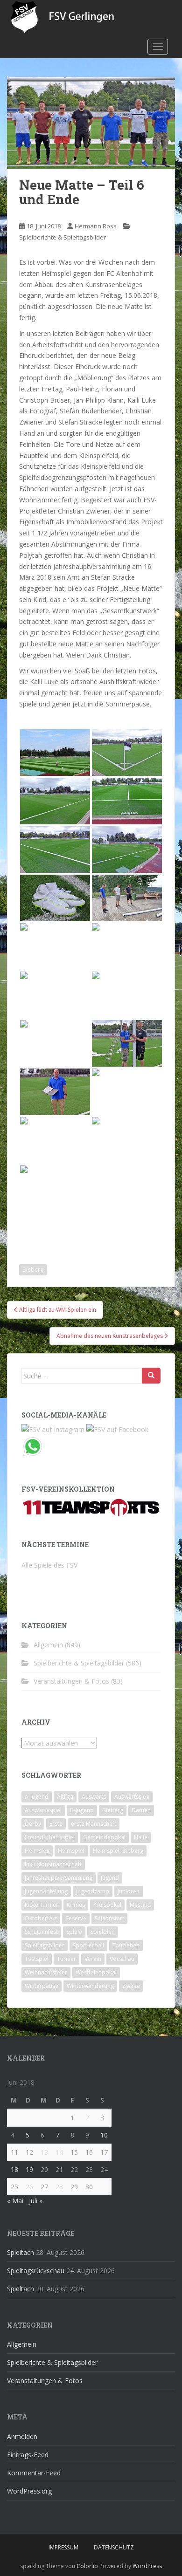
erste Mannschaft (94, 1824)
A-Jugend (37, 1797)
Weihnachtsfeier (46, 1972)
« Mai (15, 2201)
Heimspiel (71, 1851)
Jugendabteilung (46, 1891)
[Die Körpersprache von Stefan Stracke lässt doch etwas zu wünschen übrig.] (127, 995)
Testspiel (37, 1959)
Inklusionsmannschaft (53, 1864)
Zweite (131, 1986)
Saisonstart (109, 1918)
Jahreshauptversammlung (59, 1878)
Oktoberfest (41, 1918)
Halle (141, 1837)
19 (29, 2169)
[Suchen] (151, 1376)
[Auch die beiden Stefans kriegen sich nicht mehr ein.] (127, 1043)
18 (14, 2169)
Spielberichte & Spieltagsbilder (63, 237)
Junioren (129, 1891)
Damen (141, 1810)
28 (59, 2187)
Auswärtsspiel (43, 1810)
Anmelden (22, 2436)
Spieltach (21, 2252)
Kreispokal (107, 1905)
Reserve (76, 1918)
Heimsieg (37, 1851)
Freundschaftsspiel (50, 1837)
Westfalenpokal (96, 1972)
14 (59, 2152)
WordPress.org (29, 2491)
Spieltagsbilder (45, 1945)
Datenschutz (114, 2547)
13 (44, 2152)
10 (104, 2135)
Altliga (65, 1797)
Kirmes (76, 1905)
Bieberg (33, 1270)
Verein (93, 1959)
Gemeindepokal (104, 1837)
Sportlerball (88, 1945)
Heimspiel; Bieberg (118, 1851)
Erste (56, 1824)
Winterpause (42, 1986)
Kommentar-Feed (34, 2473)
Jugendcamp (93, 1891)
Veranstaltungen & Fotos (71, 1681)
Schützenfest (41, 1932)
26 (29, 2187)
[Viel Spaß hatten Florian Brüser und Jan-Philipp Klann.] (55, 1043)
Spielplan (103, 1932)
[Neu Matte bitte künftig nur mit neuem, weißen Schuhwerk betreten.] (55, 898)
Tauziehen (126, 1945)
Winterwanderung (90, 1986)
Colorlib (87, 2566)
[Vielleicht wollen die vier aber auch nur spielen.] (127, 946)
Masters (140, 1905)
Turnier (66, 1959)
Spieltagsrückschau (36, 2271)
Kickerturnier (42, 1905)
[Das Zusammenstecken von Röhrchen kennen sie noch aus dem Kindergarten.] (55, 995)
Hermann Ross (96, 226)
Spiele (74, 1932)
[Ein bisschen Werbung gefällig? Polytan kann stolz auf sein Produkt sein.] (127, 801)
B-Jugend (82, 1810)
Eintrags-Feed (28, 2455)
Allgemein (48, 1645)
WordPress (147, 2566)
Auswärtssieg (132, 1797)
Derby (33, 1824)
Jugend (110, 1878)
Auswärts (94, 1797)
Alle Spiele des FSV (49, 1565)
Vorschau (122, 1959)
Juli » (36, 2201)
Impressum (63, 2547)
